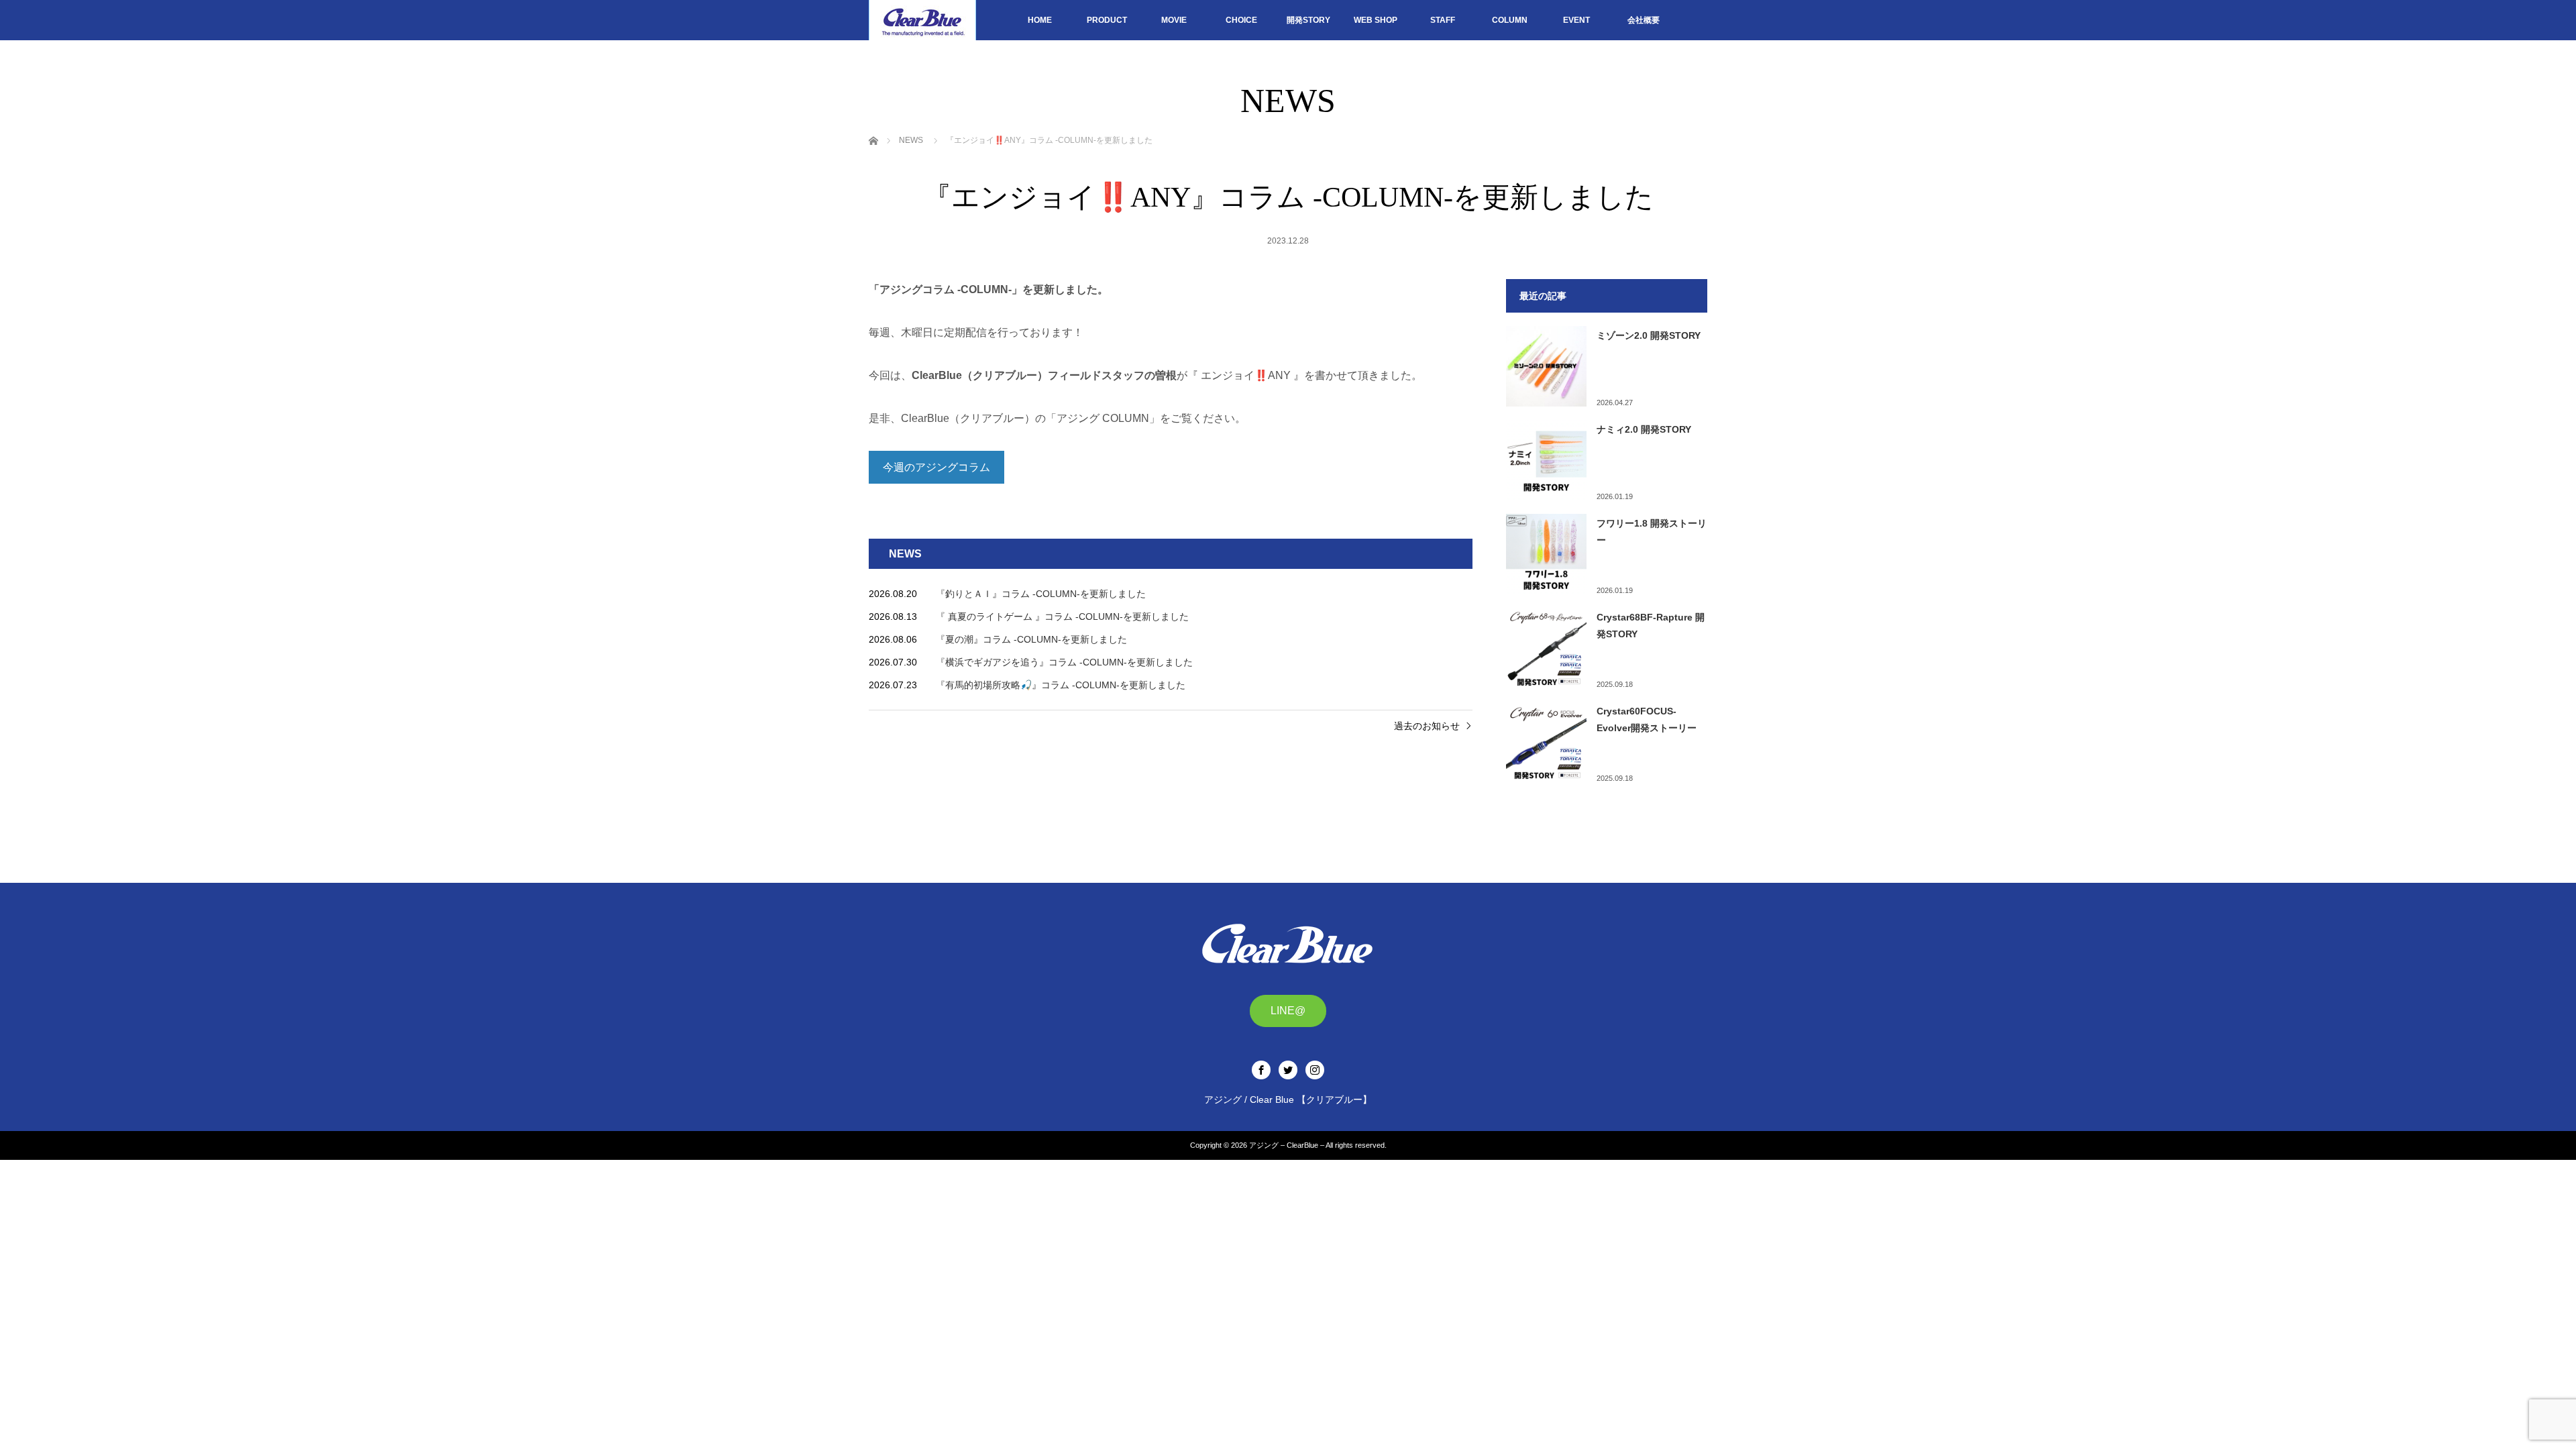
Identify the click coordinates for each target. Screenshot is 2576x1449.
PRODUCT (1107, 20)
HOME (1040, 20)
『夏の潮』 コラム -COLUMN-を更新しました (1031, 639)
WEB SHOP (1376, 20)
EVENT (1576, 20)
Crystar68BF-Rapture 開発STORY (1651, 626)
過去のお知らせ (1427, 726)
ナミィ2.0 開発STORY (1644, 429)
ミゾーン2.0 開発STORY (1649, 335)
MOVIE (1174, 20)
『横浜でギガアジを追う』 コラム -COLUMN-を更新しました (1064, 662)
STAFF (1443, 20)
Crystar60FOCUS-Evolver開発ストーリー (1647, 719)
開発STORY (1308, 20)
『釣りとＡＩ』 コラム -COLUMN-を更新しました (1041, 594)
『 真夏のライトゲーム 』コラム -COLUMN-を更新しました (1062, 616)
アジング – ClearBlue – (1287, 1145)
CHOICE (1241, 20)
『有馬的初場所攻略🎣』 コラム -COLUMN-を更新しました (1061, 685)
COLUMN (1510, 20)
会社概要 (1644, 20)
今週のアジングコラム (936, 467)
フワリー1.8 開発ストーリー (1652, 532)
